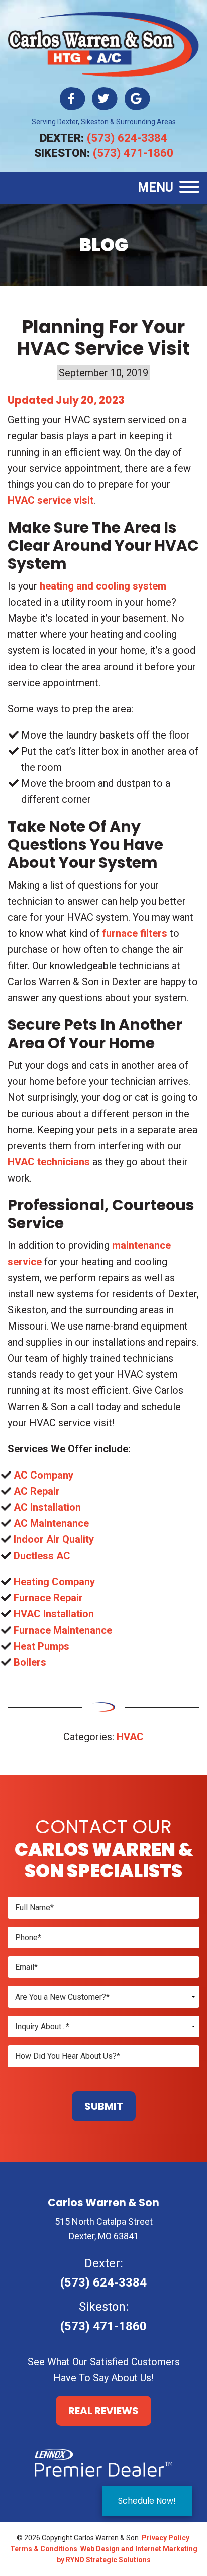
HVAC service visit (50, 500)
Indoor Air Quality (54, 1539)
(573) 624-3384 (127, 138)
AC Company (43, 1475)
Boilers (30, 1662)
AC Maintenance (51, 1523)
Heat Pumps (41, 1646)
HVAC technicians (49, 1162)
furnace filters (135, 933)
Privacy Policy (166, 2538)
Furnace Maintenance (63, 1630)
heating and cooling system (103, 586)
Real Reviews (103, 2411)
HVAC (130, 1737)
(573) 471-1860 (133, 153)
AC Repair (37, 1491)
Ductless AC (42, 1556)
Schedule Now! (147, 2501)
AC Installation (47, 1507)
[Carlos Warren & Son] (103, 43)
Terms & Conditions (44, 2549)
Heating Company (54, 1582)
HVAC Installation (54, 1614)
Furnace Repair (48, 1598)
